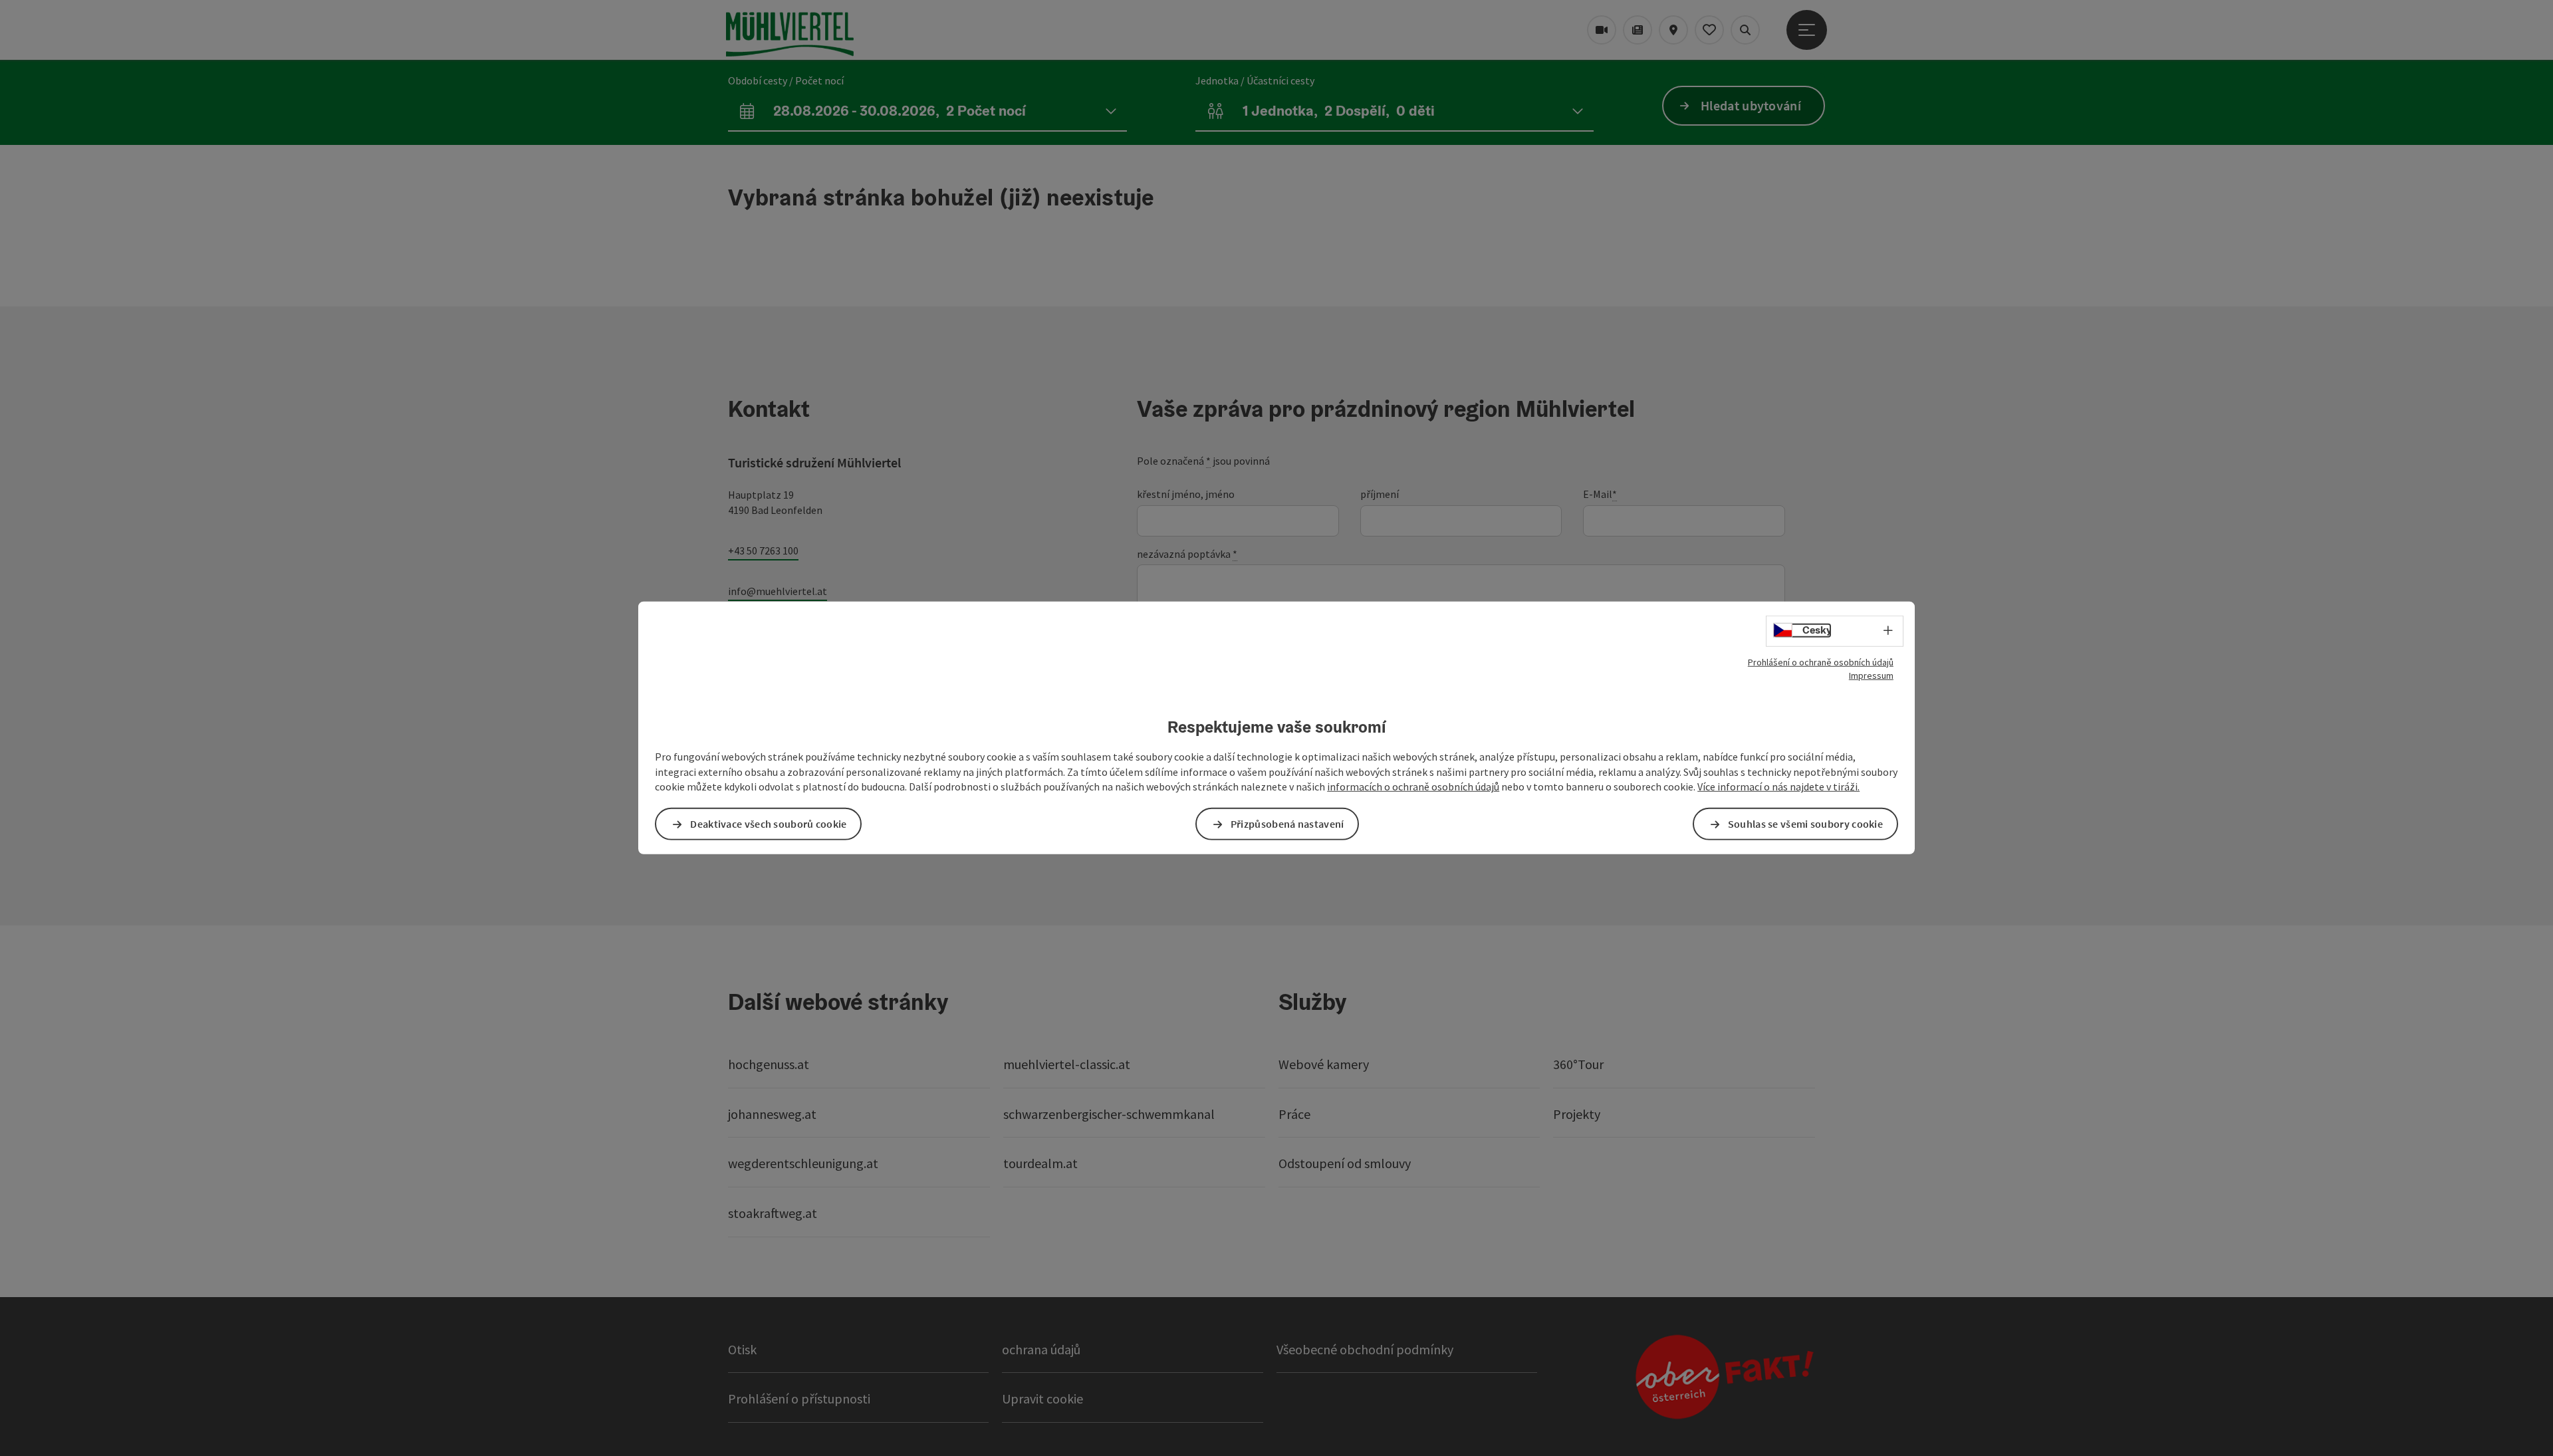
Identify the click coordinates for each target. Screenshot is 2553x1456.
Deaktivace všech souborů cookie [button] (768, 824)
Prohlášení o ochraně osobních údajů (1821, 662)
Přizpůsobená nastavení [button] (1287, 824)
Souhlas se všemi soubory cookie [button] (1805, 824)
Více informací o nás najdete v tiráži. (1778, 787)
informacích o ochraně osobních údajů (1413, 787)
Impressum (1871, 675)
